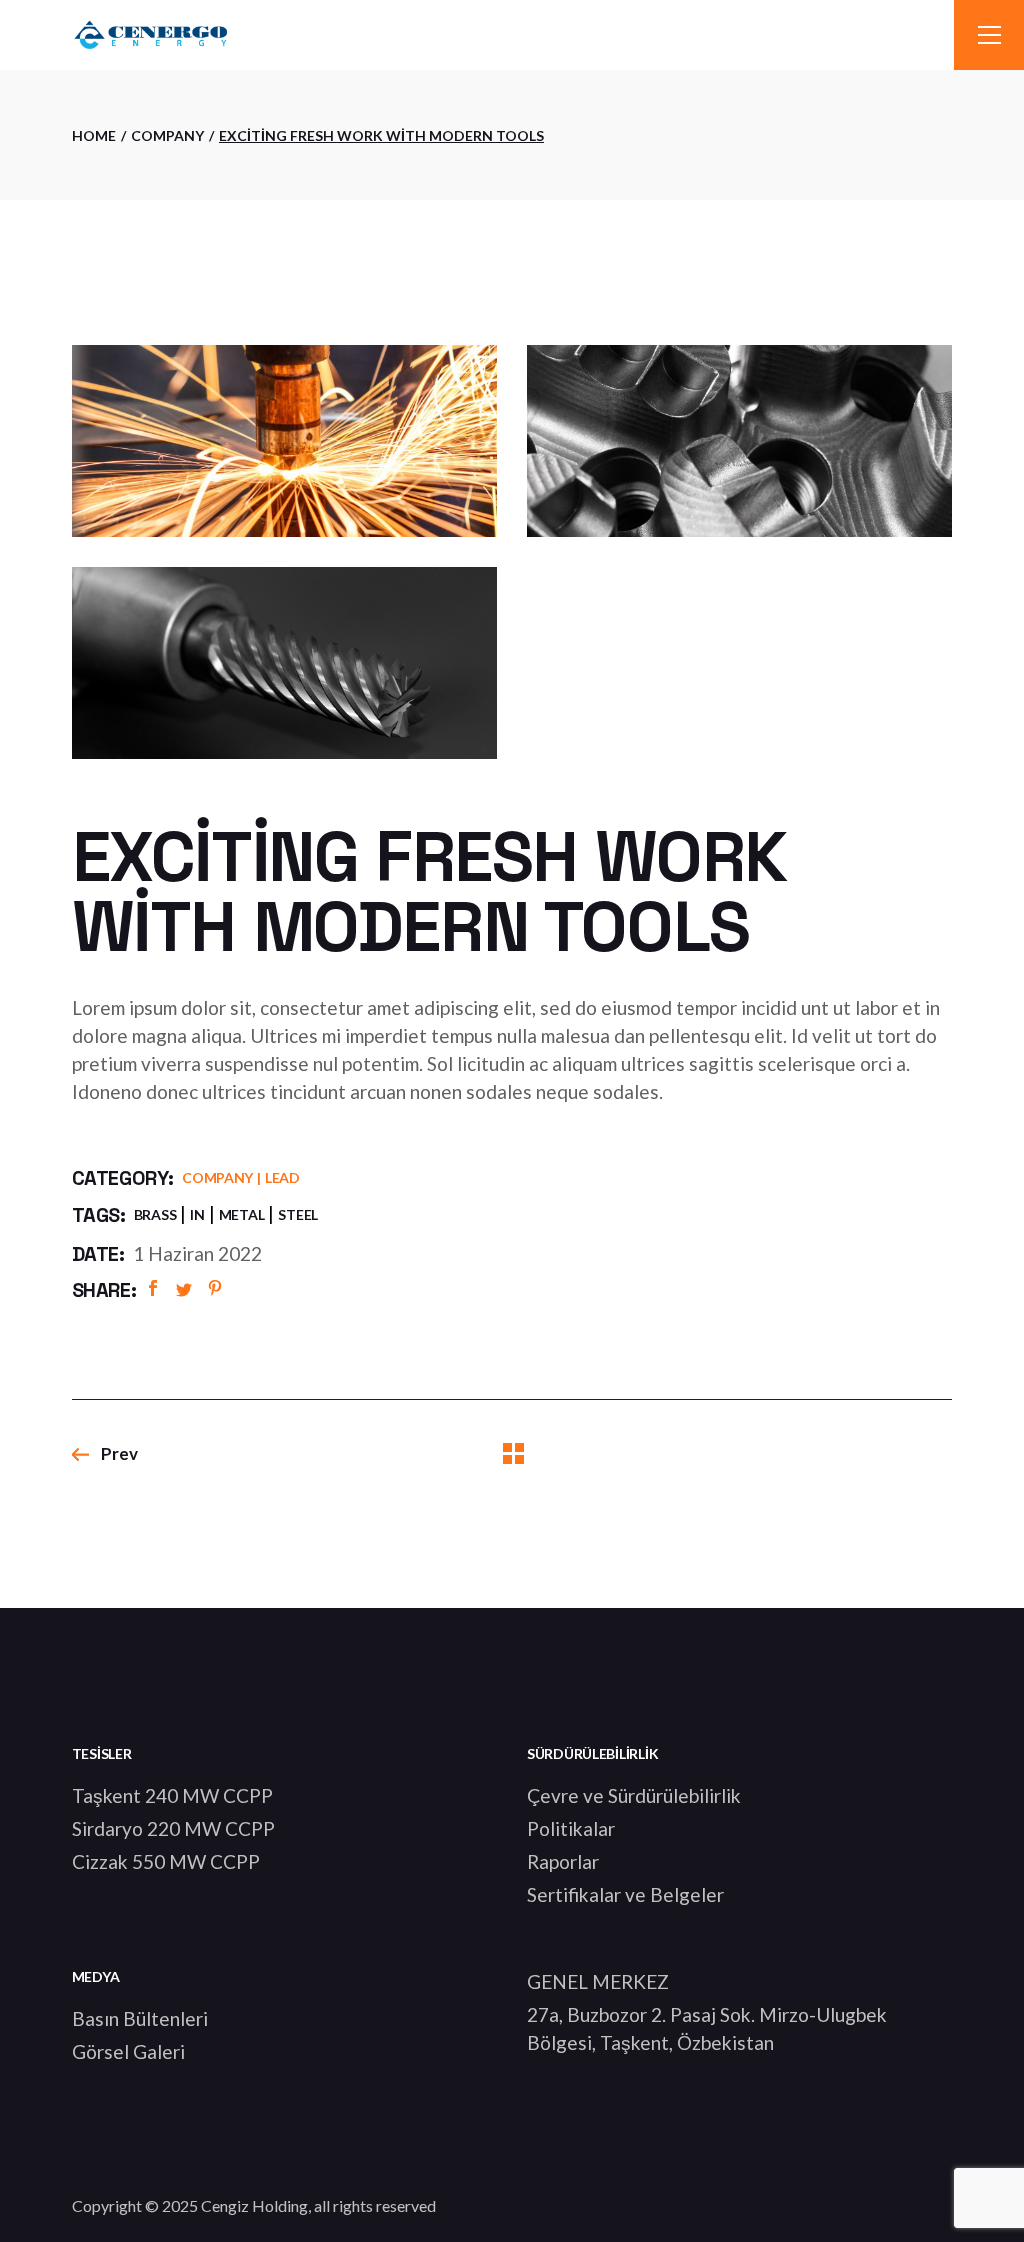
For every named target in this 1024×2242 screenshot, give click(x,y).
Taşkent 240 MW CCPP (172, 1795)
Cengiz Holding (254, 2205)
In (197, 1214)
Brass (155, 1214)
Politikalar (571, 1828)
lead (282, 1177)
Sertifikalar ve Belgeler (625, 1894)
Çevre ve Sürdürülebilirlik (634, 1795)
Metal (242, 1214)
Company (217, 1177)
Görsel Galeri (128, 2051)
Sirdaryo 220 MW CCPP (173, 1828)
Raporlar (563, 1861)
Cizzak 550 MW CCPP (166, 1861)
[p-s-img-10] (284, 663)
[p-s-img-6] (739, 441)
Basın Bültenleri (140, 2018)
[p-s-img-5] (284, 441)
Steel (298, 1214)
